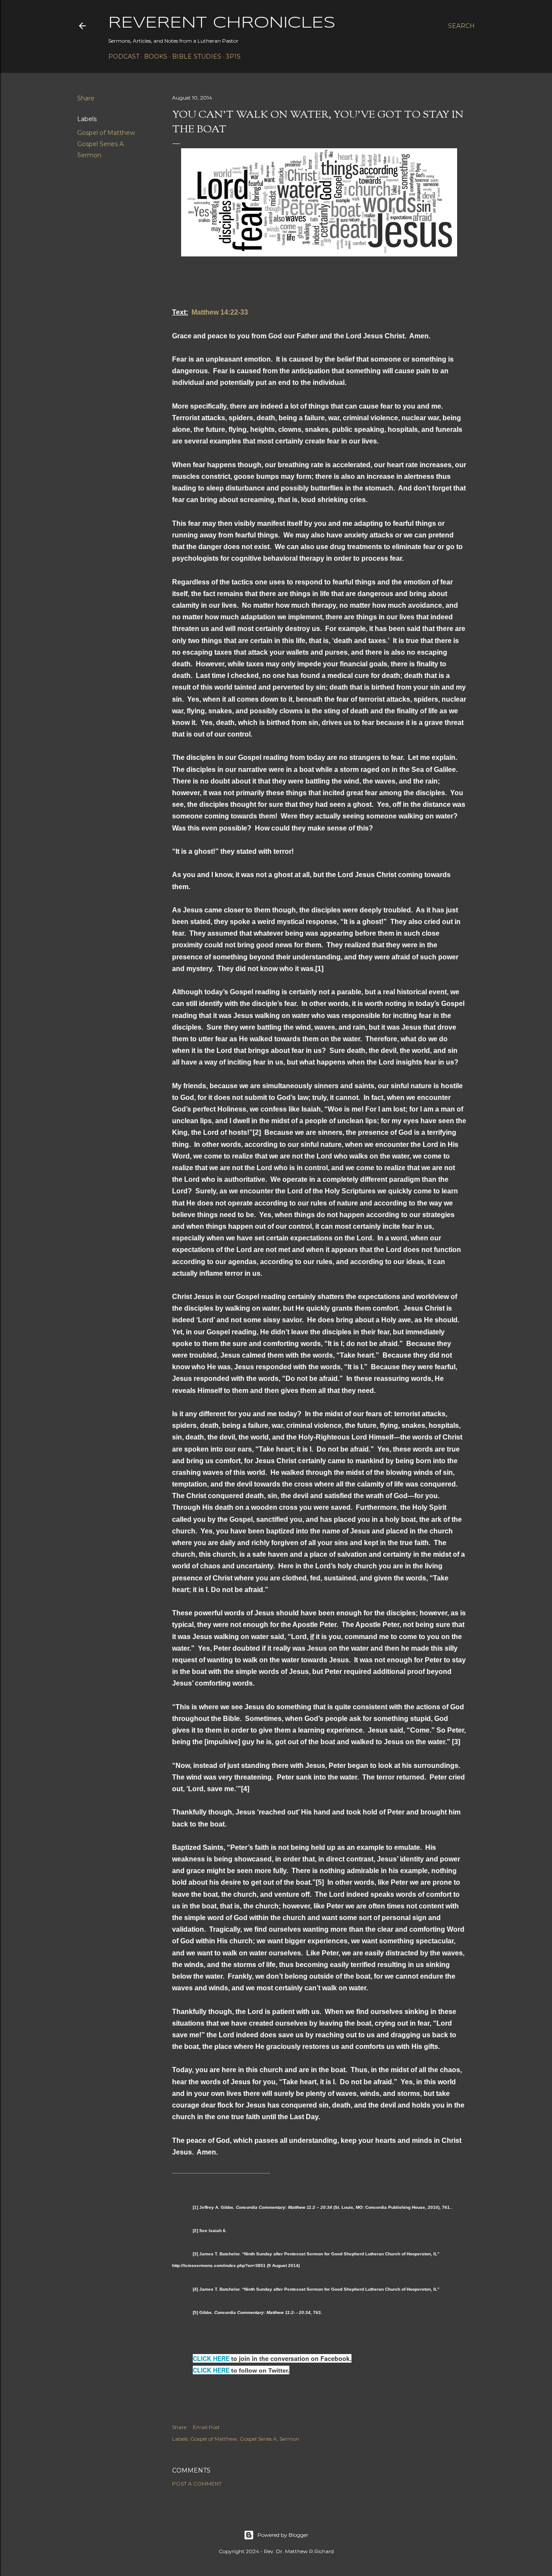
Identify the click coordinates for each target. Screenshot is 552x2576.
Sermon (89, 155)
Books (156, 56)
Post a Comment (197, 2484)
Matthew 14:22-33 (220, 312)
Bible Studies (197, 56)
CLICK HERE (211, 2358)
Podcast (124, 56)
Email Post (206, 2427)
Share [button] (86, 98)
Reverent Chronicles (222, 23)
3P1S (233, 56)
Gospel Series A (100, 144)
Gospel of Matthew (106, 133)
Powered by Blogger (283, 2535)
